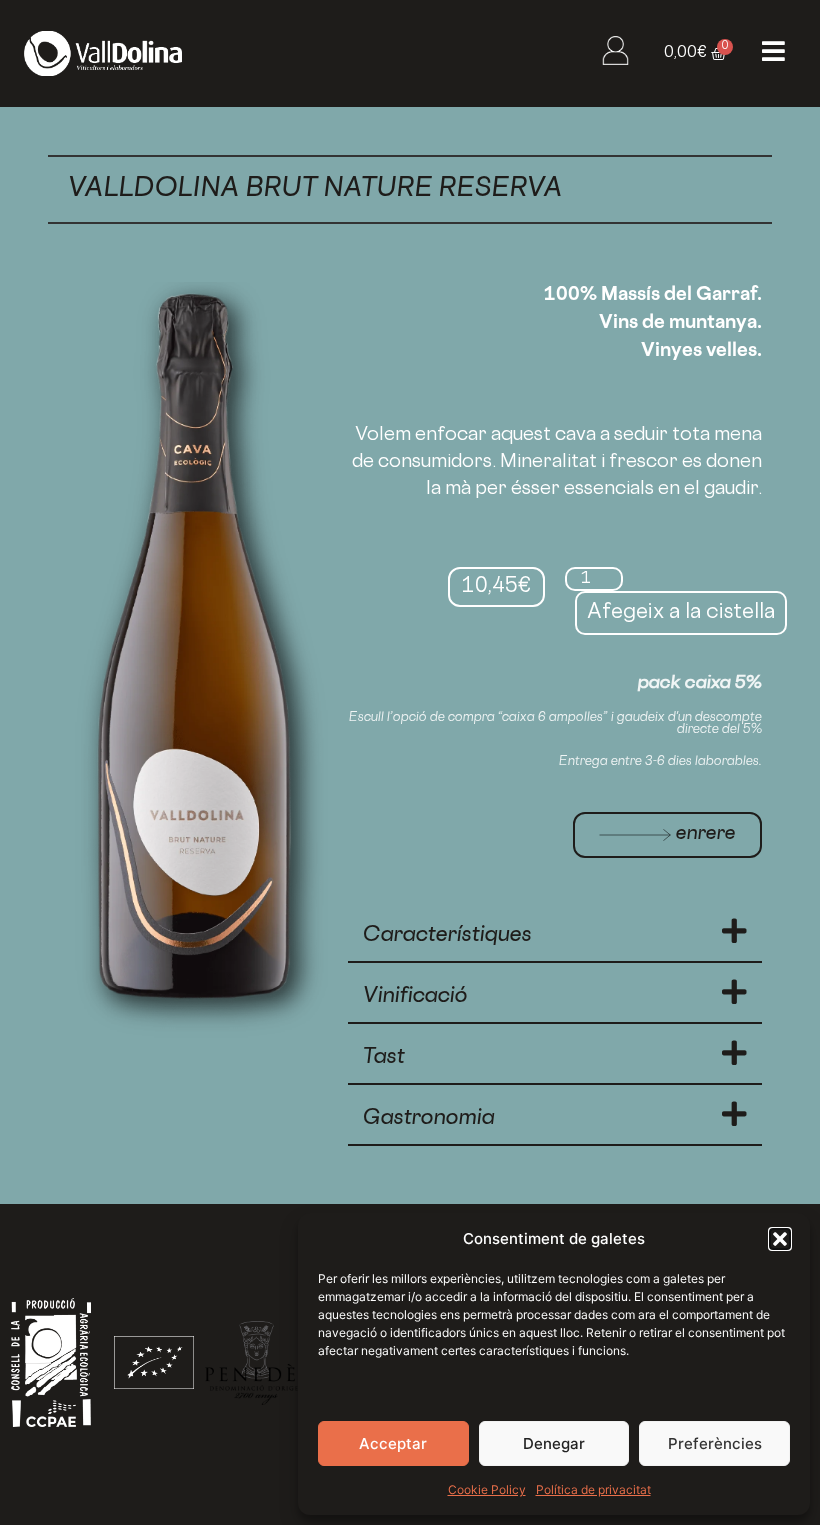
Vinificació (415, 997)
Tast (384, 1058)
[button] (780, 1239)
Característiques (447, 936)
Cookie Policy (487, 1489)
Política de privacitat (593, 1489)
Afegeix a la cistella (681, 613)
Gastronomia (429, 1119)
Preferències (715, 1443)
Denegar (554, 1443)
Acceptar (393, 1443)
